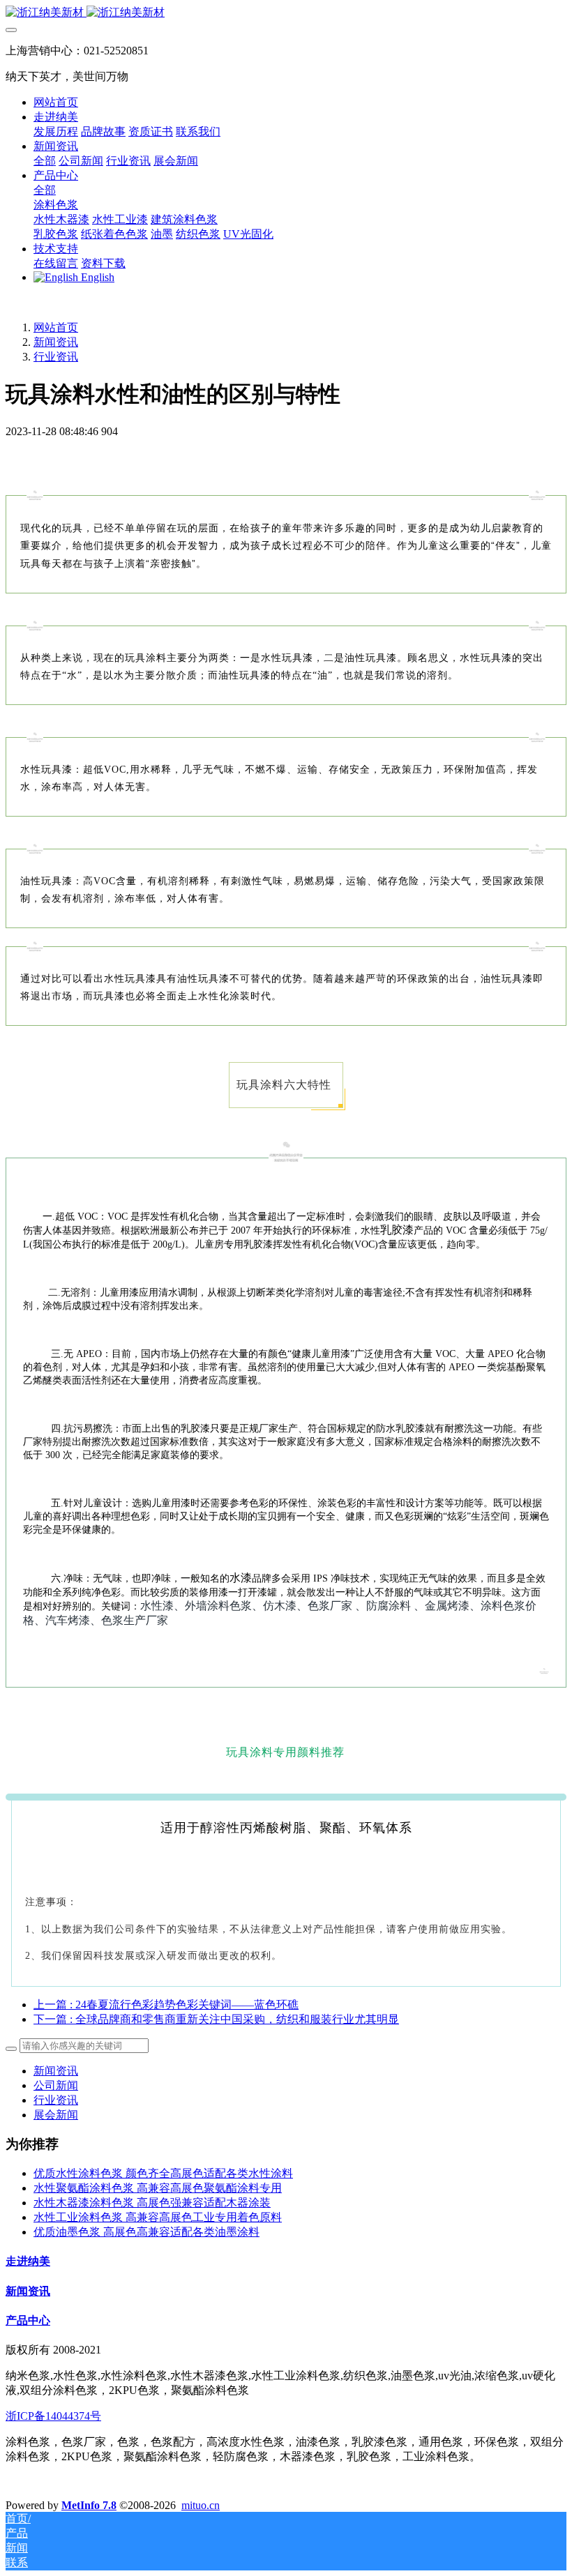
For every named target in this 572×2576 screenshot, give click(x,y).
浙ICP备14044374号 (53, 2416)
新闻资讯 (56, 342)
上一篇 (166, 2005)
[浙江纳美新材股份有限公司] (286, 13)
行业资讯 (56, 357)
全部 (45, 161)
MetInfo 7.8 (89, 2505)
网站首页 (56, 102)
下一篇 (216, 2019)
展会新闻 (56, 2115)
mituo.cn (201, 2505)
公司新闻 (56, 2085)
